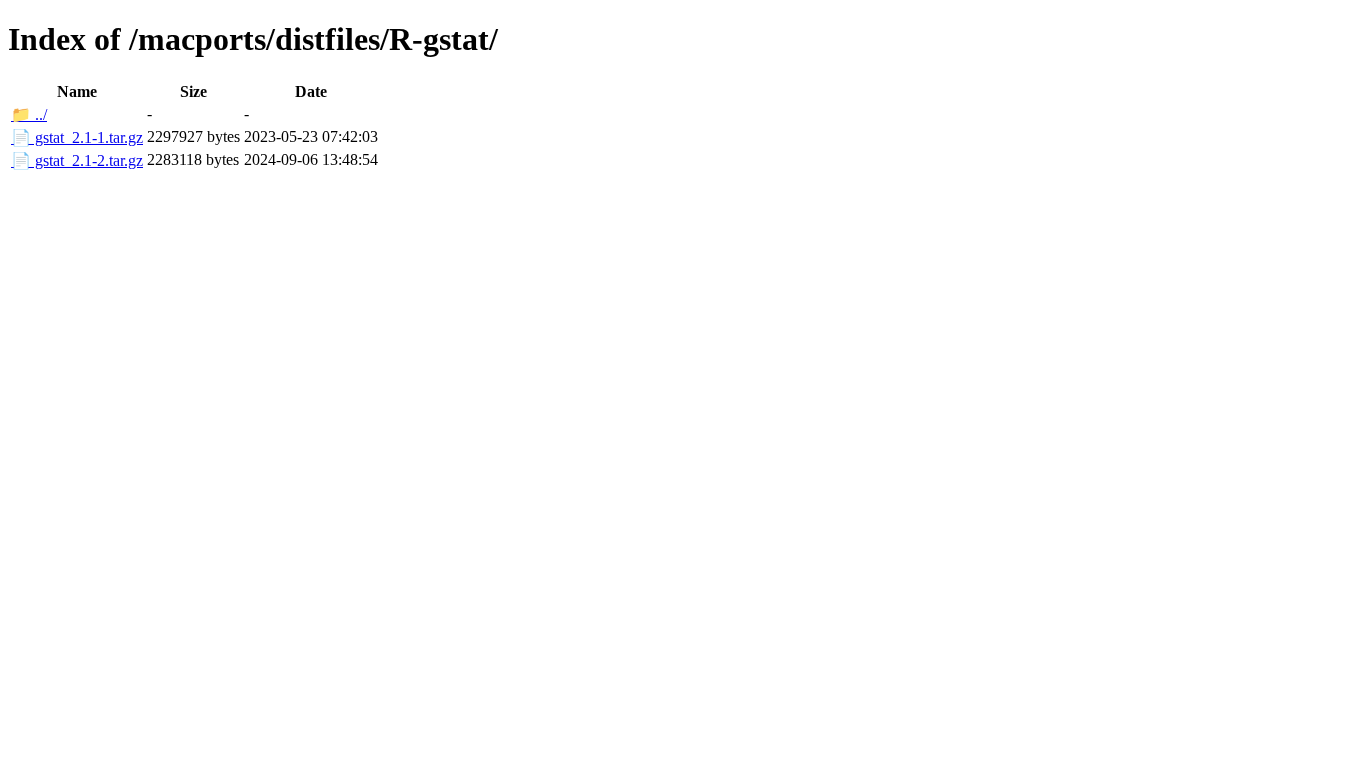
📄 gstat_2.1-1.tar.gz (77, 137)
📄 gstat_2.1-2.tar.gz (77, 160)
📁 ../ (29, 114)
